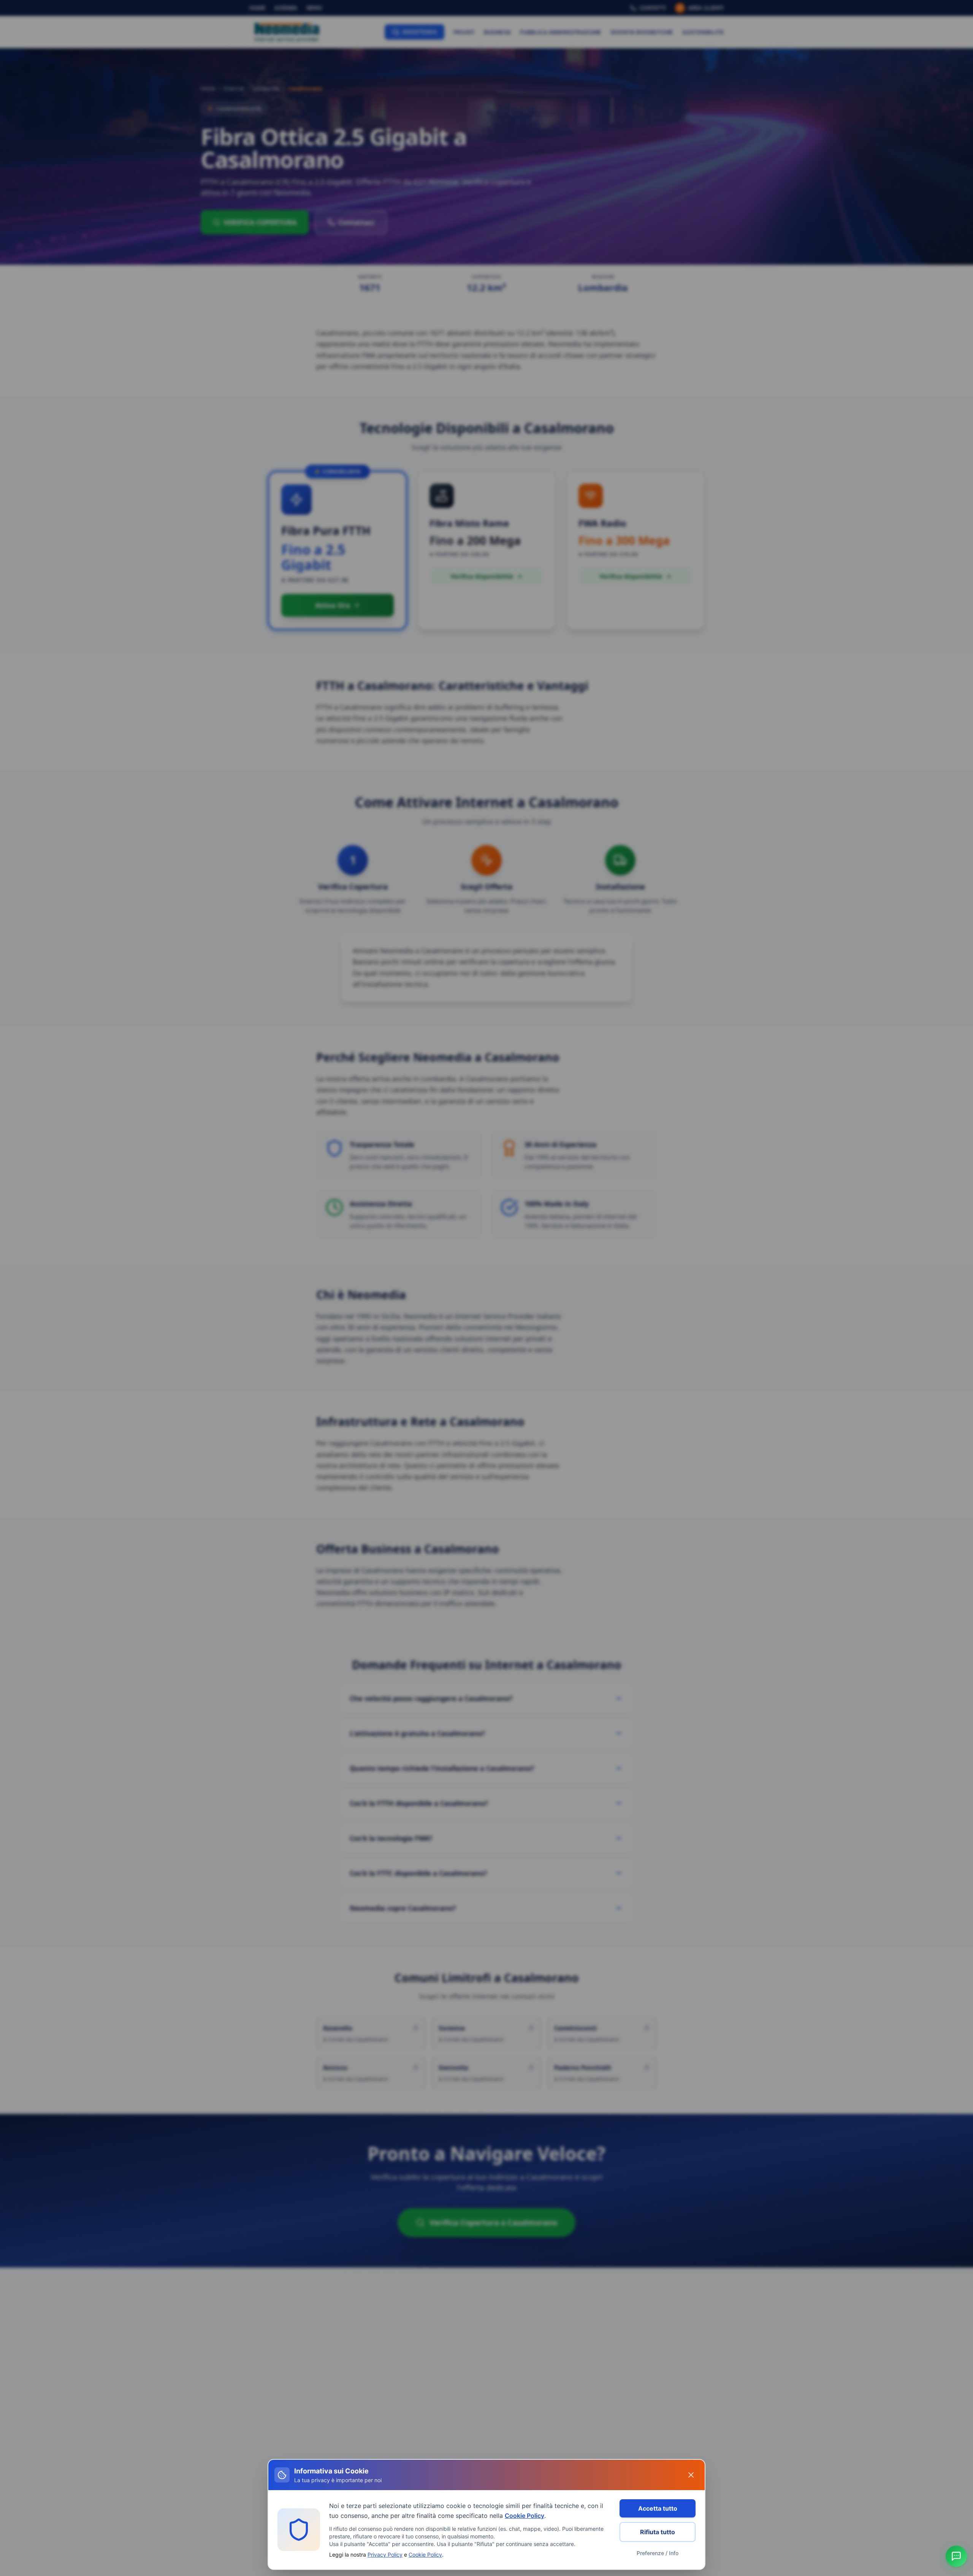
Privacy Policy (385, 2555)
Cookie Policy (525, 2516)
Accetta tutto (658, 2508)
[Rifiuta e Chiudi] (691, 2475)
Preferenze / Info (658, 2553)
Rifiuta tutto (658, 2532)
